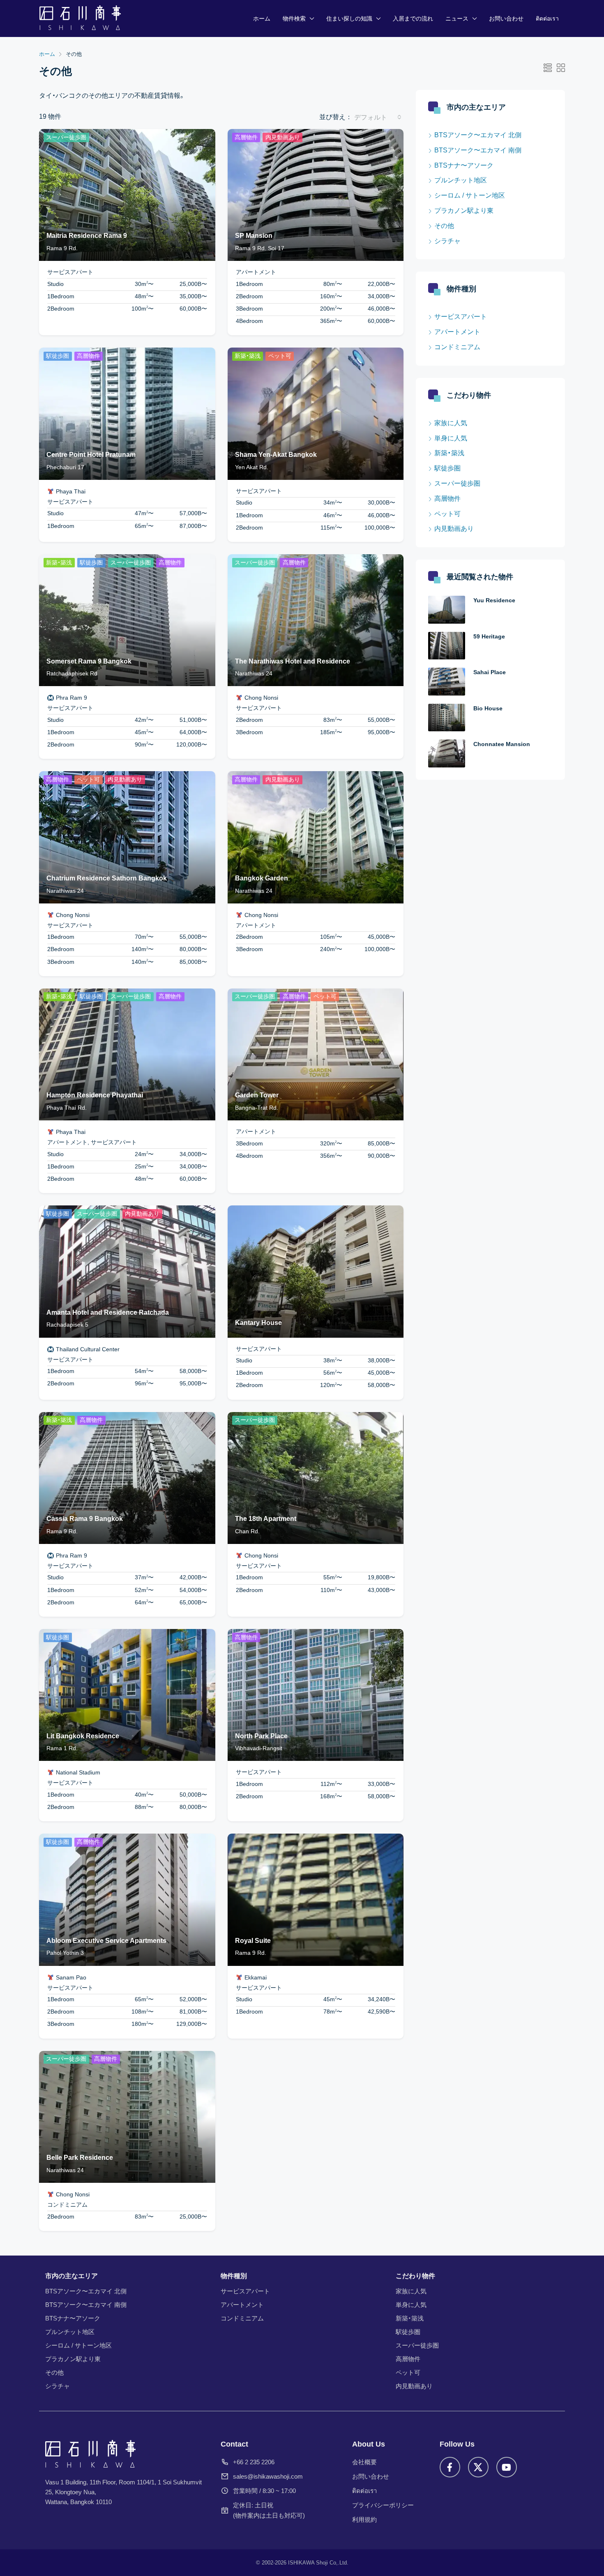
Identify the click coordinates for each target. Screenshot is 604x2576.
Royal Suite (253, 1941)
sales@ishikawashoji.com (268, 2476)
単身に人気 (451, 438)
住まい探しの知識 (349, 18)
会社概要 (364, 2462)
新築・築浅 (449, 453)
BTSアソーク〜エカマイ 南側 (478, 150)
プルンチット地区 (461, 180)
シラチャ (447, 241)
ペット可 (447, 514)
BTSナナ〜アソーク (464, 165)
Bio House (488, 708)
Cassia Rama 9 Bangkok (85, 1519)
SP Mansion (254, 236)
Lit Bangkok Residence (83, 1736)
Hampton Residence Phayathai (95, 1095)
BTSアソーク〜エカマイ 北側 (478, 135)
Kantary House (258, 1323)
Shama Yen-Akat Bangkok (276, 455)
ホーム (262, 18)
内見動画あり (454, 529)
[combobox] (378, 117)
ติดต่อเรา (547, 18)
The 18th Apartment (266, 1519)
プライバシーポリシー (383, 2505)
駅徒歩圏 (447, 468)
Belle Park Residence (80, 2158)
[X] (478, 2467)
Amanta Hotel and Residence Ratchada (108, 1312)
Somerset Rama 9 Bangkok (89, 661)
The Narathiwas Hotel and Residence (293, 661)
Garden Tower (257, 1095)
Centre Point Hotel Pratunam (91, 455)
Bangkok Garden (262, 878)
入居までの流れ (413, 18)
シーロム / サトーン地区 (470, 195)
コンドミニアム (457, 347)
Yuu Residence (494, 600)
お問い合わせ (506, 18)
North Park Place (261, 1736)
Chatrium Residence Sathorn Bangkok (107, 878)
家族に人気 (451, 423)
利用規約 (364, 2520)
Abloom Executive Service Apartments (106, 1941)
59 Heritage (489, 636)
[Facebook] (450, 2467)
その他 (444, 226)
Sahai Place (490, 672)
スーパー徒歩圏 (457, 483)
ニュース (457, 18)
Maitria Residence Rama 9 (87, 236)
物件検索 (294, 18)
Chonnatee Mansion (502, 744)
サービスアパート (461, 317)
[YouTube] (507, 2467)
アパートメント (457, 332)
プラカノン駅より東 (464, 211)
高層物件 (447, 499)
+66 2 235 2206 (254, 2462)
